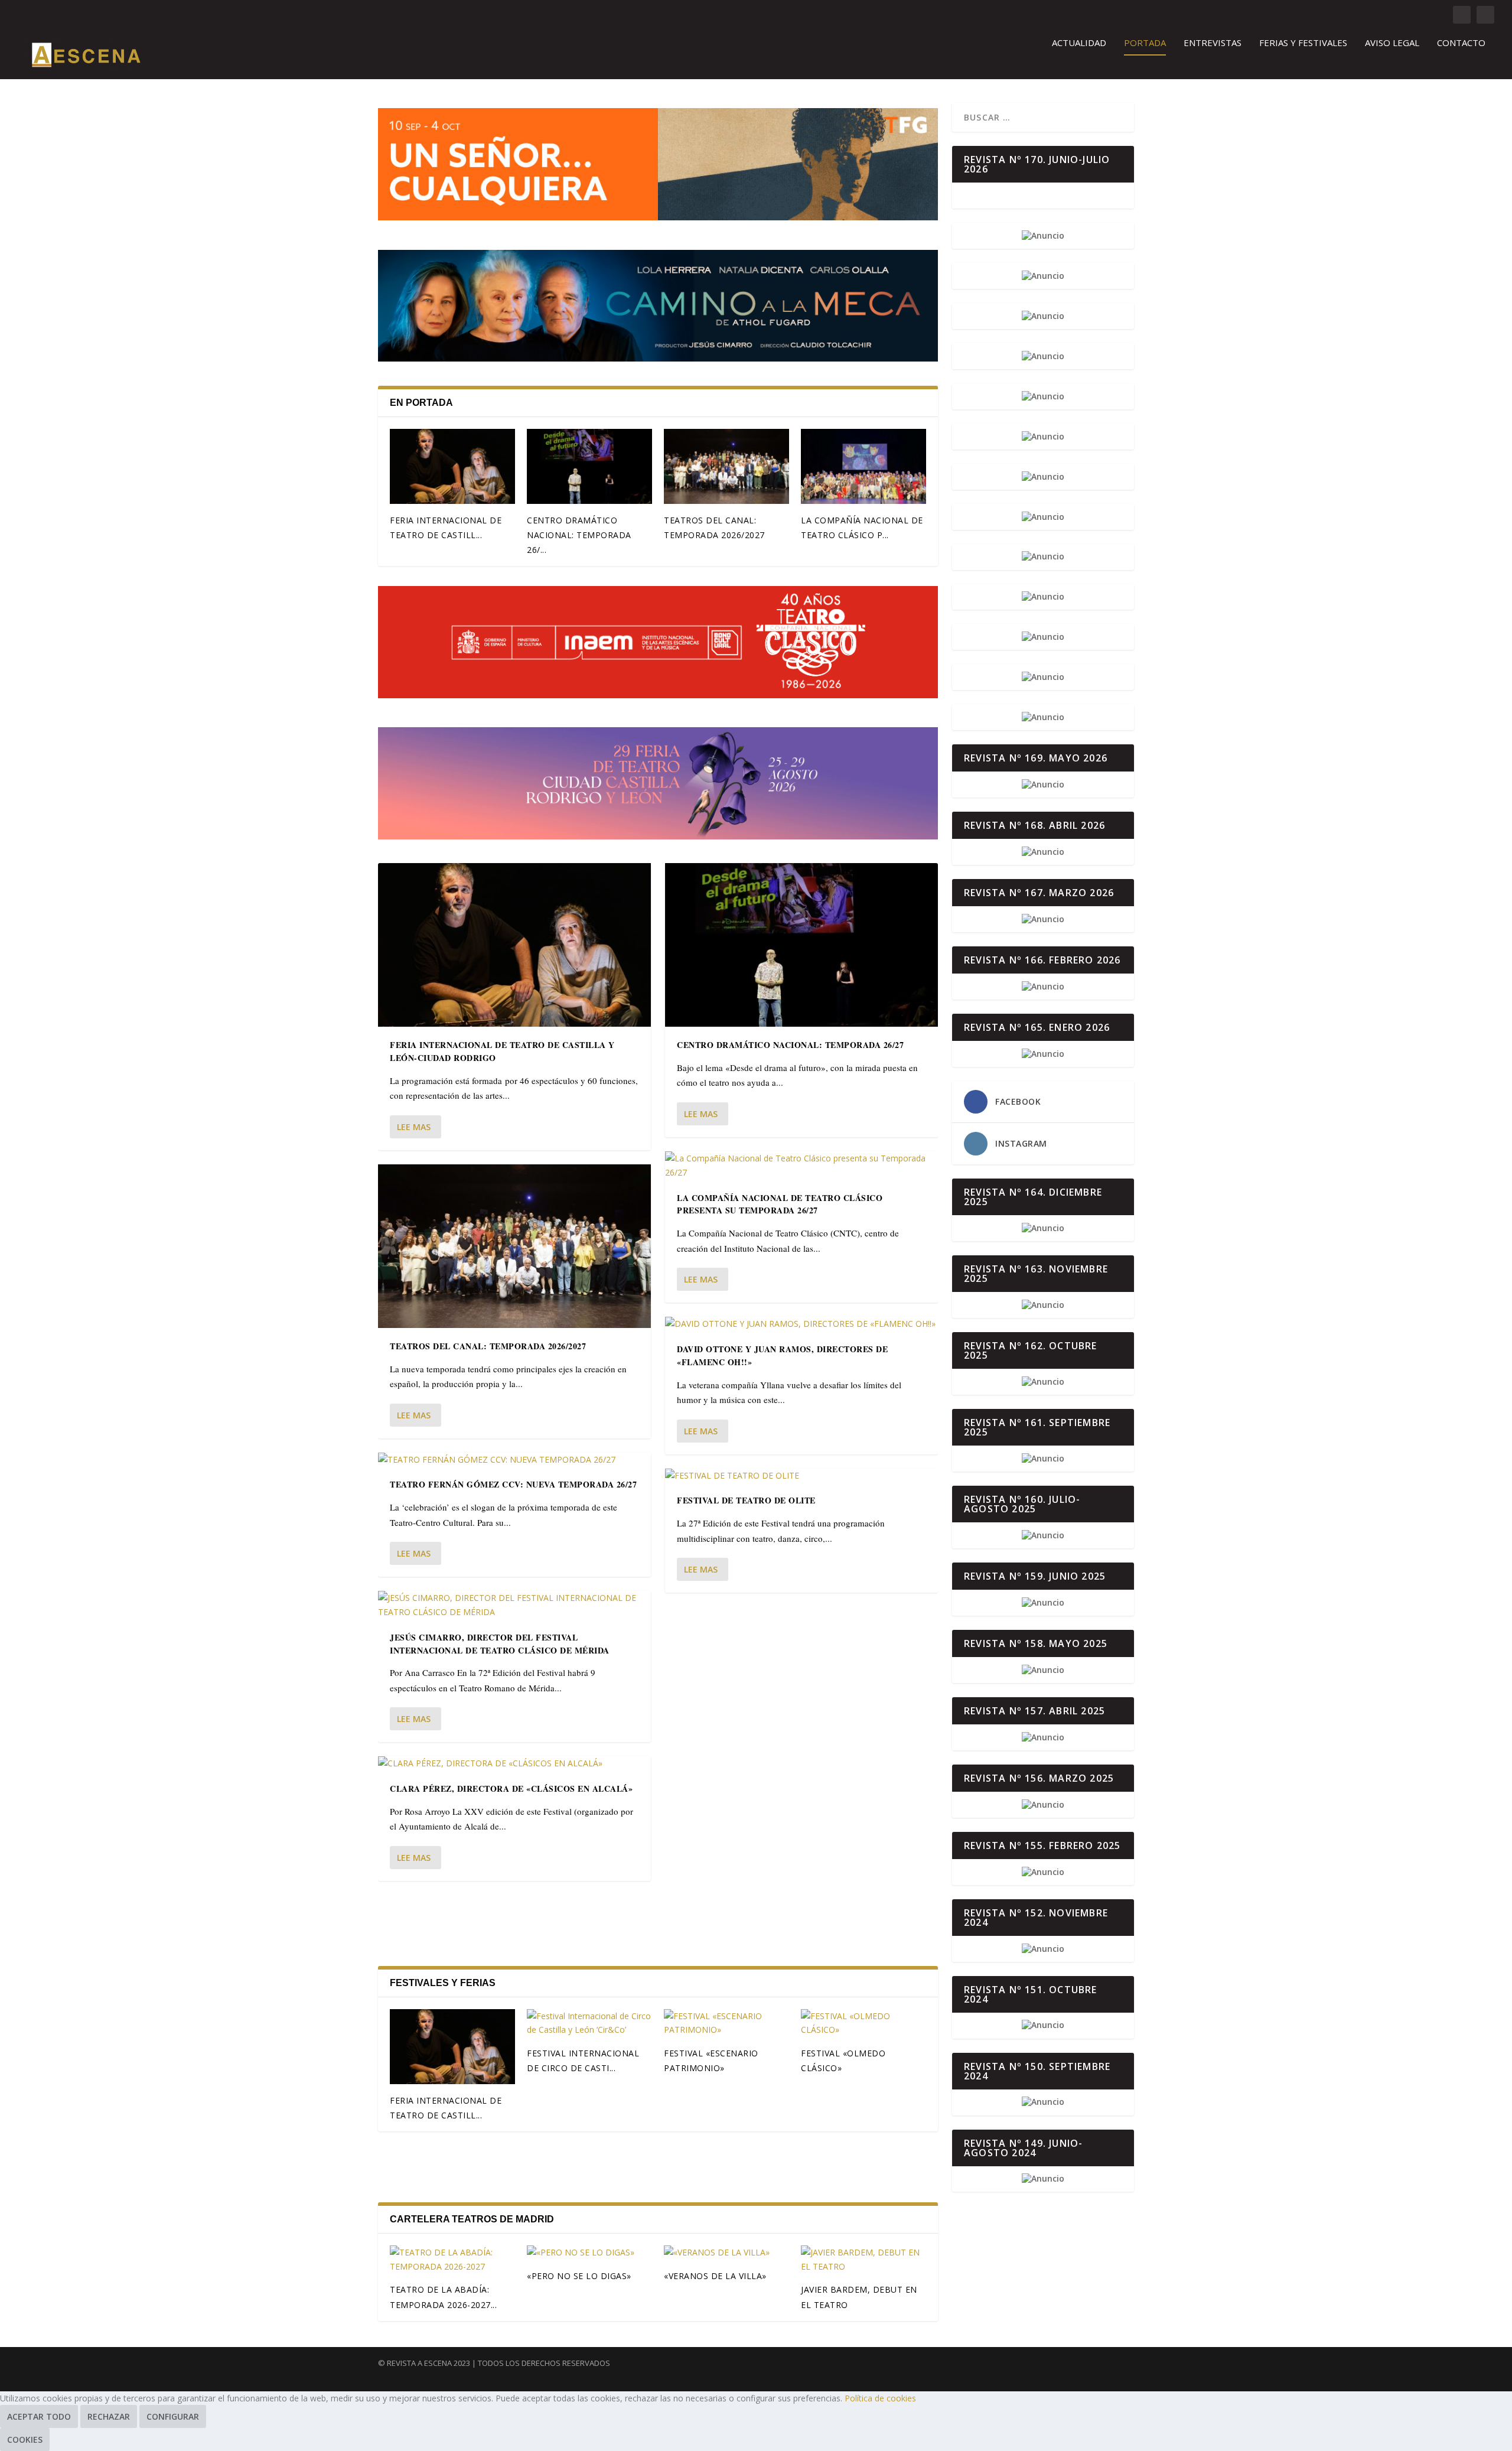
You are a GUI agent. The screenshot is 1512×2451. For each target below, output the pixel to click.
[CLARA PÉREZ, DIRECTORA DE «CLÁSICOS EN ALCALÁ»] (514, 1763)
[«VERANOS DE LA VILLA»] (726, 2253)
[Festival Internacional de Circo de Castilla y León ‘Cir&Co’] (589, 2023)
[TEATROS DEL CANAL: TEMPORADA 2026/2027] (726, 466)
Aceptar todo (39, 2416)
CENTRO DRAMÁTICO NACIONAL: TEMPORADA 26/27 (790, 1045)
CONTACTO (1461, 43)
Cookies (25, 2439)
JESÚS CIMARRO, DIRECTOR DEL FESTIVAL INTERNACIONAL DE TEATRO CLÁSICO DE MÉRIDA (500, 1644)
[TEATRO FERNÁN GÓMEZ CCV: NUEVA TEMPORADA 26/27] (514, 1460)
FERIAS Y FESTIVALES (1303, 43)
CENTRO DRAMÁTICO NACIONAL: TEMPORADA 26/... (579, 535)
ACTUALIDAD (1079, 43)
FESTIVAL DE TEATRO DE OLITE (746, 1500)
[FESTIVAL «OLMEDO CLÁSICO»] (863, 2023)
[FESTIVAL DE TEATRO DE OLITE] (801, 1476)
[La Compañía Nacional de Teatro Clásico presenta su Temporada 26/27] (863, 466)
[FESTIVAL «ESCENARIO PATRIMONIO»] (726, 2023)
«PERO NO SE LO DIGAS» (579, 2276)
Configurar (173, 2416)
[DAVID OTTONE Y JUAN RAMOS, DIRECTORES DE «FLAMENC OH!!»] (801, 1324)
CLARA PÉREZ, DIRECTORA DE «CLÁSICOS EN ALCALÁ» (511, 1788)
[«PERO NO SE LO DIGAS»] (589, 2253)
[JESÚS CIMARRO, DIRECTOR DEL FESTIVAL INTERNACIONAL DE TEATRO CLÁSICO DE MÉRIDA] (514, 1605)
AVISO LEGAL (1392, 43)
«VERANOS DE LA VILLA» (715, 2276)
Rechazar (109, 2416)
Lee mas (414, 1127)
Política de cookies (880, 2398)
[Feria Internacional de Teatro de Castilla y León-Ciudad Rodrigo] (452, 466)
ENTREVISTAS (1213, 43)
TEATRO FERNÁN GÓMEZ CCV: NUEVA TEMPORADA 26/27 (513, 1484)
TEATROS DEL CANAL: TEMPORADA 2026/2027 (488, 1346)
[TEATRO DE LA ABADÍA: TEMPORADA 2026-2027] (452, 2260)
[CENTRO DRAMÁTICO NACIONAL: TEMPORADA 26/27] (589, 466)
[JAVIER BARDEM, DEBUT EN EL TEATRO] (863, 2260)
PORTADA (1145, 43)
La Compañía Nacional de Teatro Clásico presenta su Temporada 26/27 (780, 1204)
